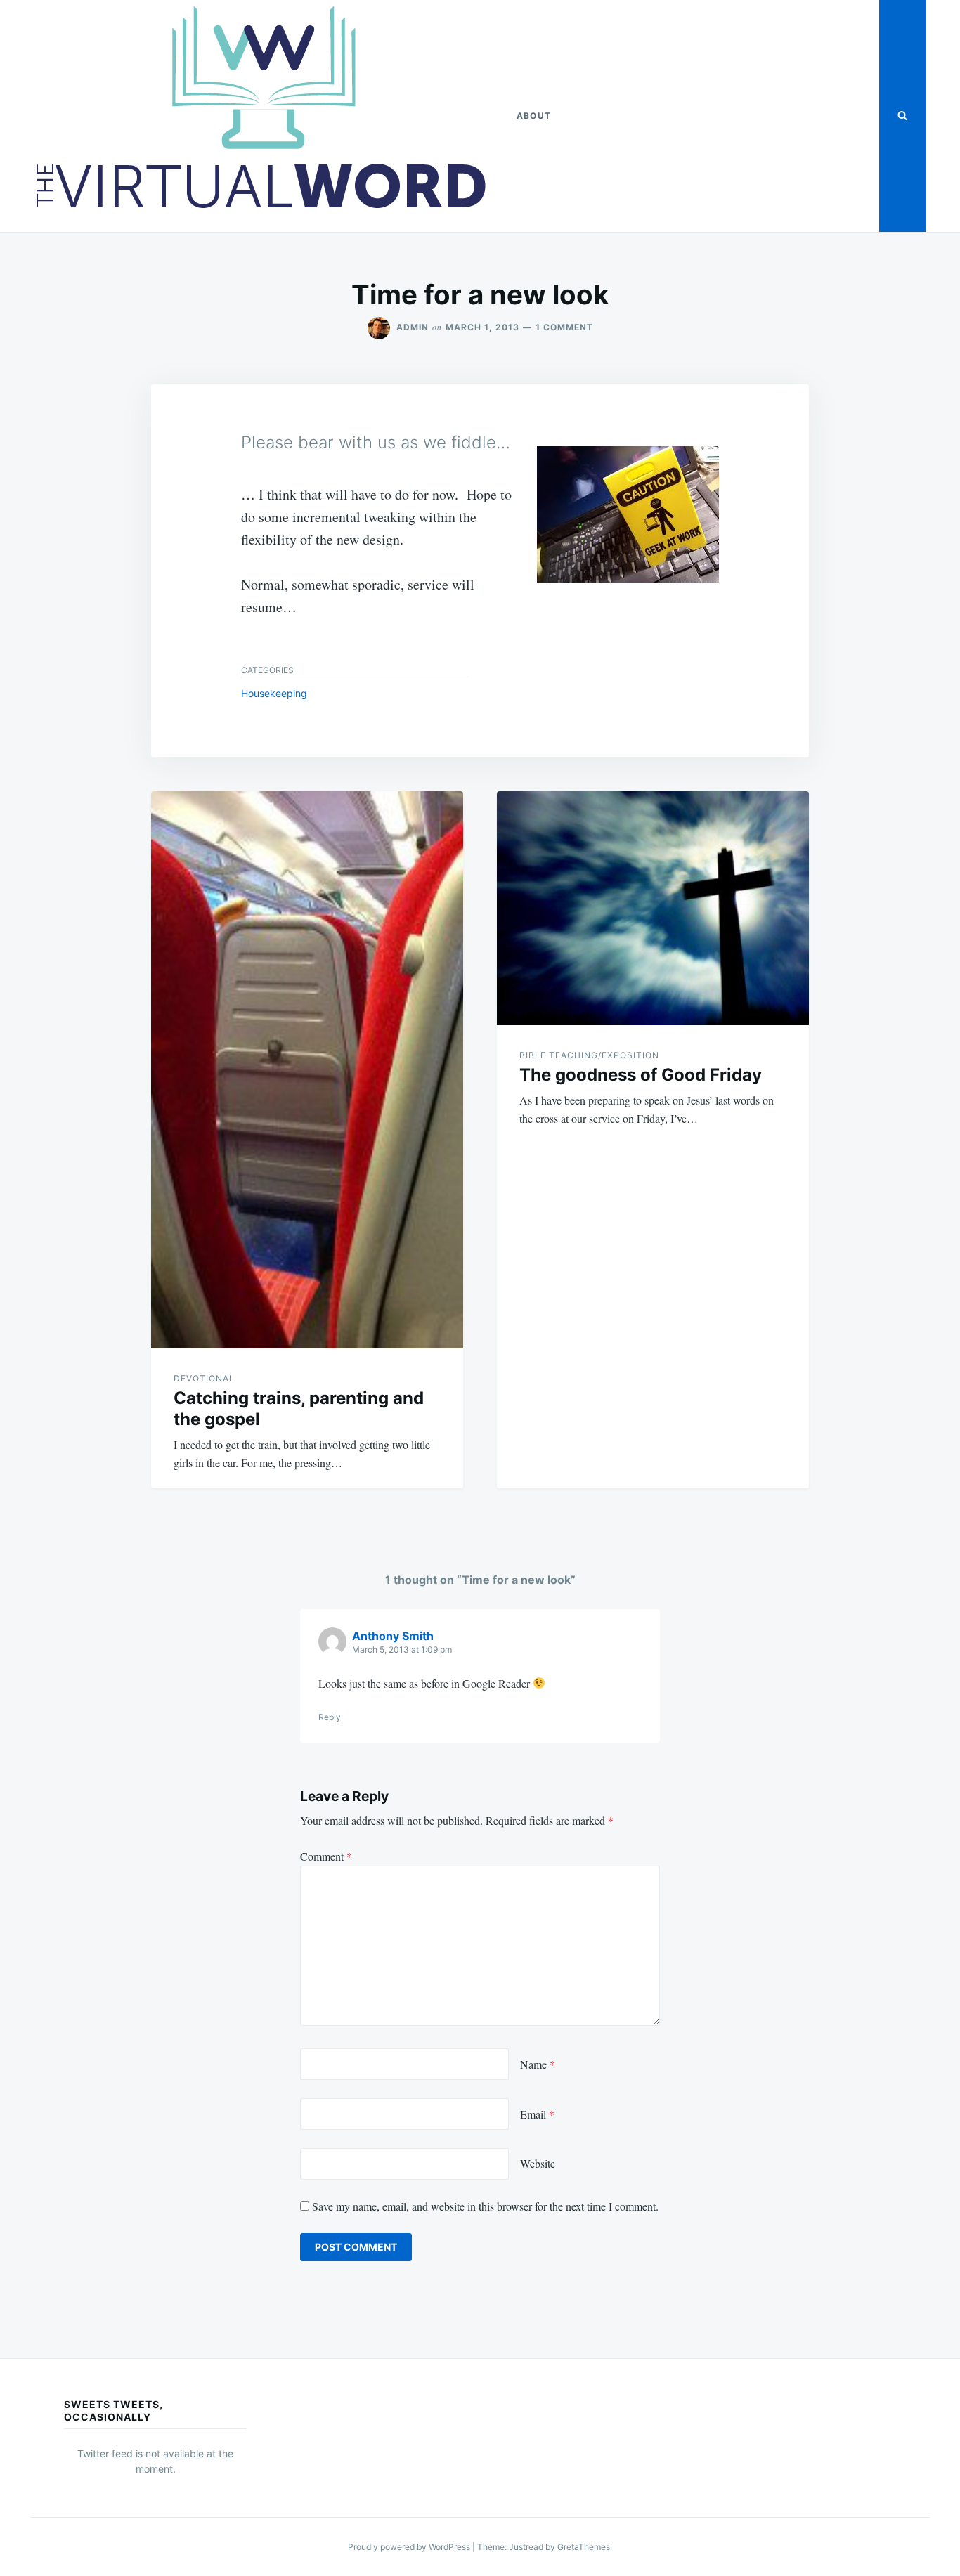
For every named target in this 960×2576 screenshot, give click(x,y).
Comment (326, 1856)
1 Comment (564, 327)
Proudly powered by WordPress (410, 2547)
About (534, 116)
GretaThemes (584, 2547)
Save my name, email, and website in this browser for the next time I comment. (485, 2206)
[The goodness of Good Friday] (653, 908)
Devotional (204, 1378)
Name (538, 2064)
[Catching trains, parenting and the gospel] (307, 1070)
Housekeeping (274, 693)
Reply (330, 1717)
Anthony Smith (393, 1636)
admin (413, 327)
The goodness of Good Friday (641, 1075)
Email (537, 2114)
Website (538, 2163)
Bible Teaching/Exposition (589, 1055)
